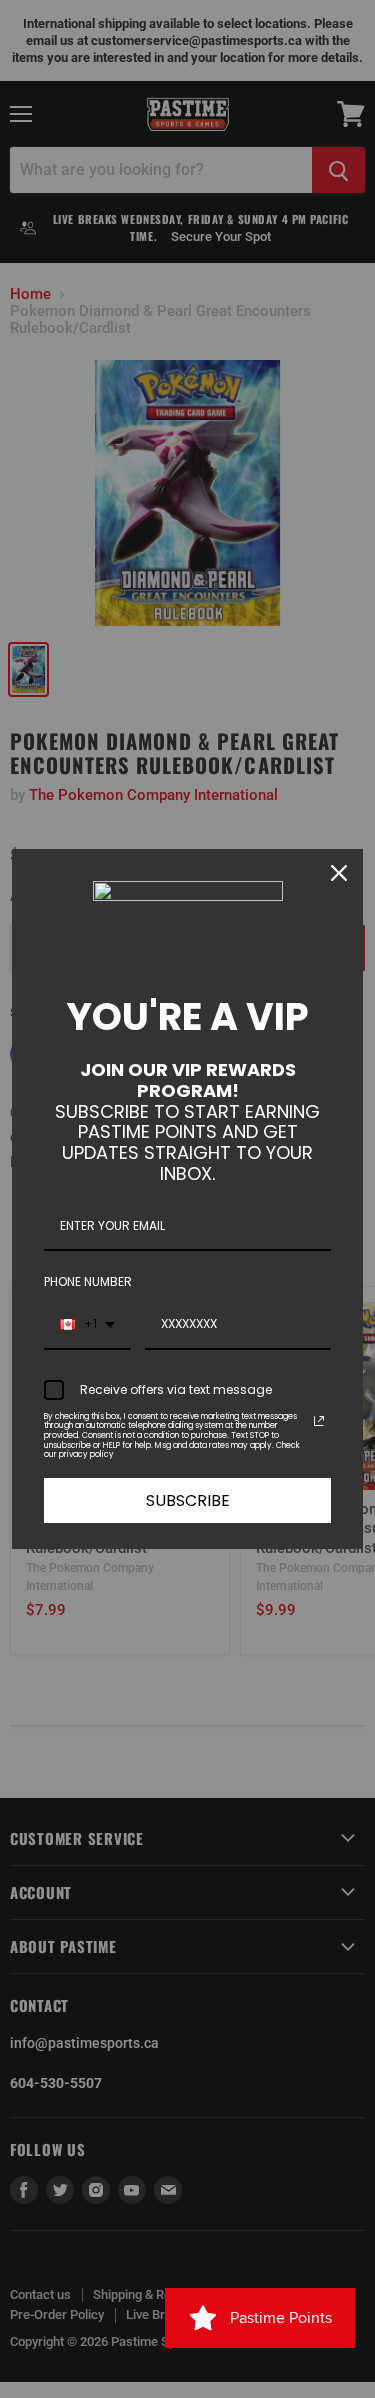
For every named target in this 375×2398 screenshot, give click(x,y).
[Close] (339, 873)
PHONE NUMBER (88, 1281)
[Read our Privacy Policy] (319, 1421)
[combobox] (87, 1325)
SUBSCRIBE (188, 1500)
